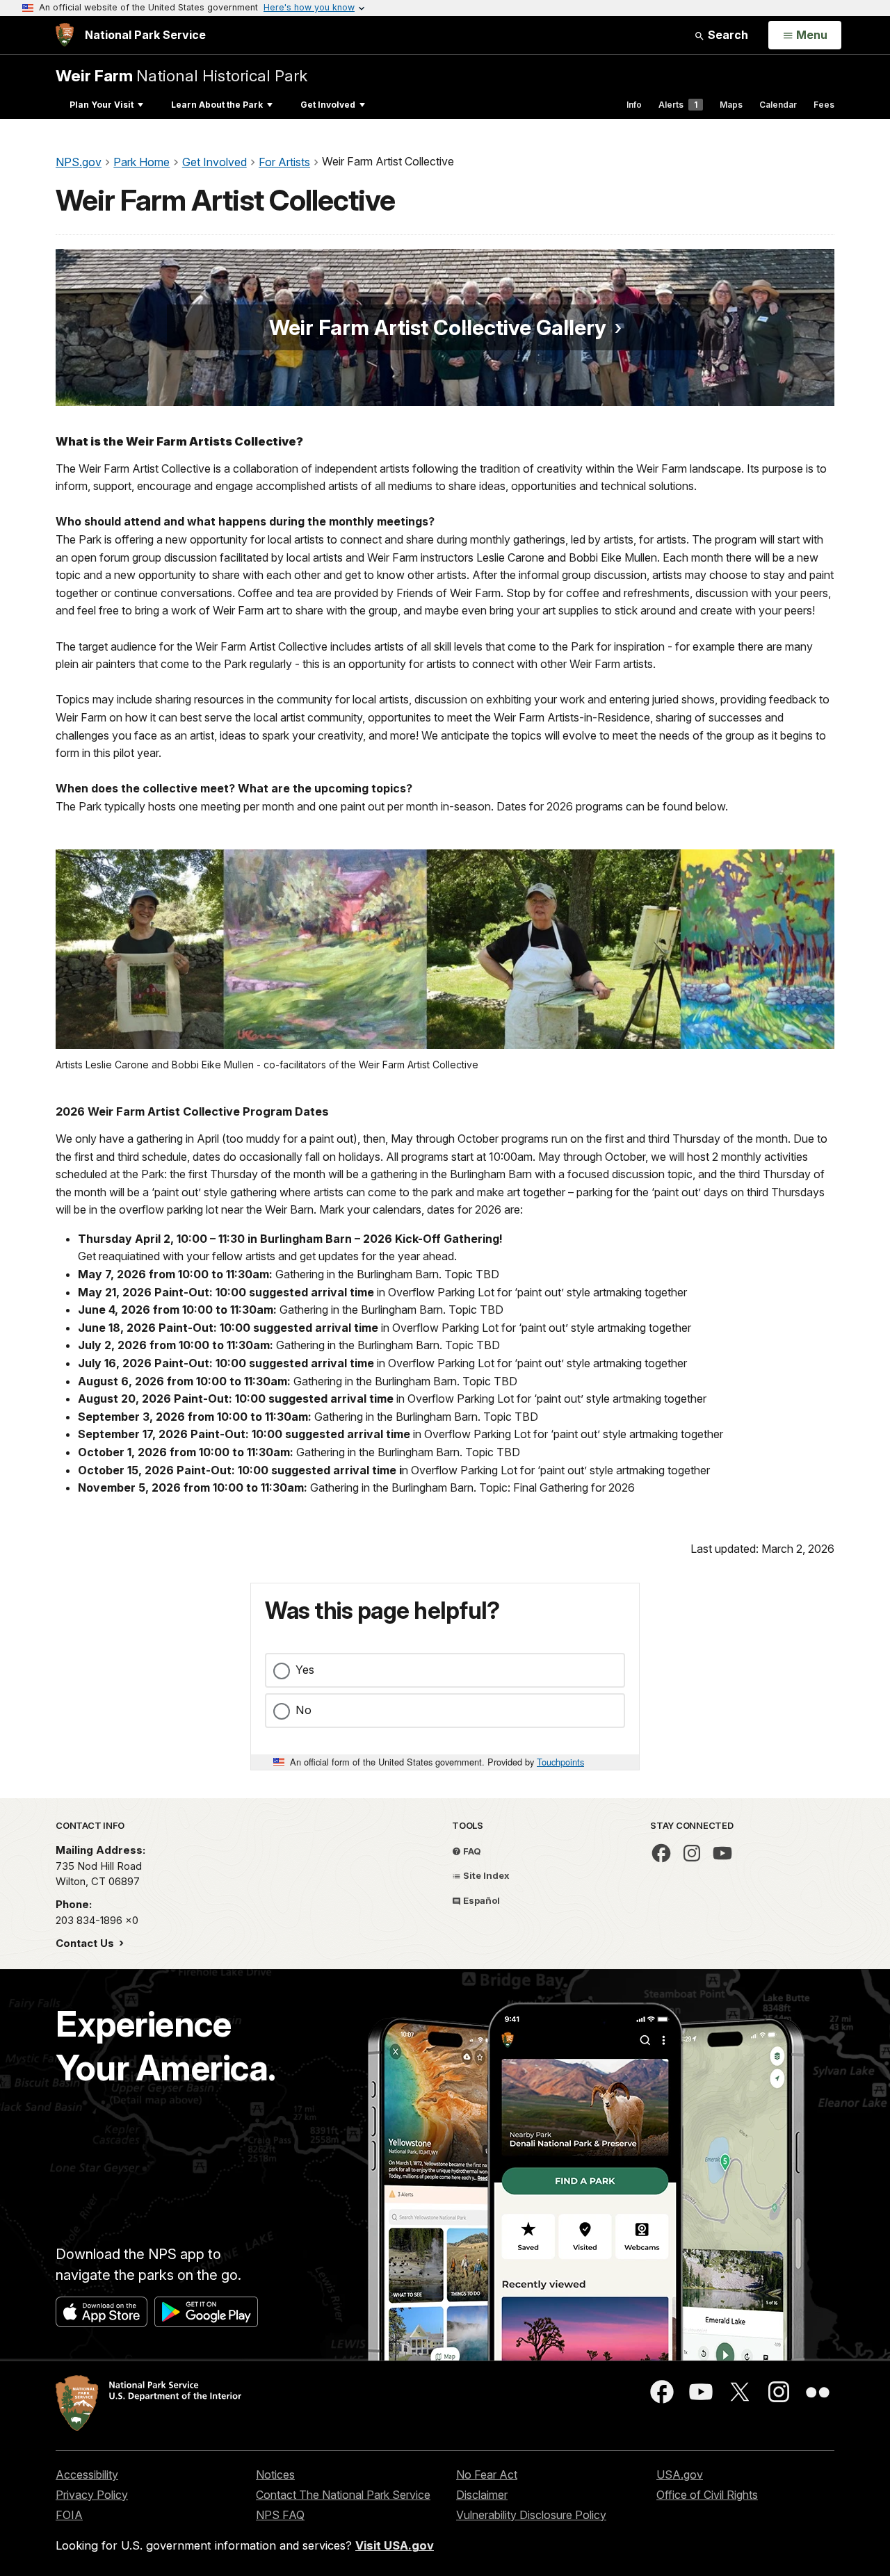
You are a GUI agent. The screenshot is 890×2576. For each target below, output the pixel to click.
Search (727, 35)
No (304, 1710)
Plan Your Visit (102, 105)
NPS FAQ (280, 2515)
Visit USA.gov (395, 2545)
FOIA (69, 2515)
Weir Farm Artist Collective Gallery (438, 327)
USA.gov (680, 2475)
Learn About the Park (217, 105)
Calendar (778, 105)
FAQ (471, 1851)
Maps (731, 105)
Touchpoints (560, 1762)
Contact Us (86, 1943)
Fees (824, 105)
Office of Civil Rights (707, 2495)
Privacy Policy (92, 2495)
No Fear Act (487, 2475)
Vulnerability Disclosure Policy (531, 2515)
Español (480, 1900)
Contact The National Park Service (343, 2495)
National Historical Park (181, 75)
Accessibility (87, 2475)
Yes (305, 1670)
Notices (275, 2475)
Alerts (678, 105)
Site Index (485, 1875)
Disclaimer (482, 2495)
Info (634, 105)
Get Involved (328, 105)
